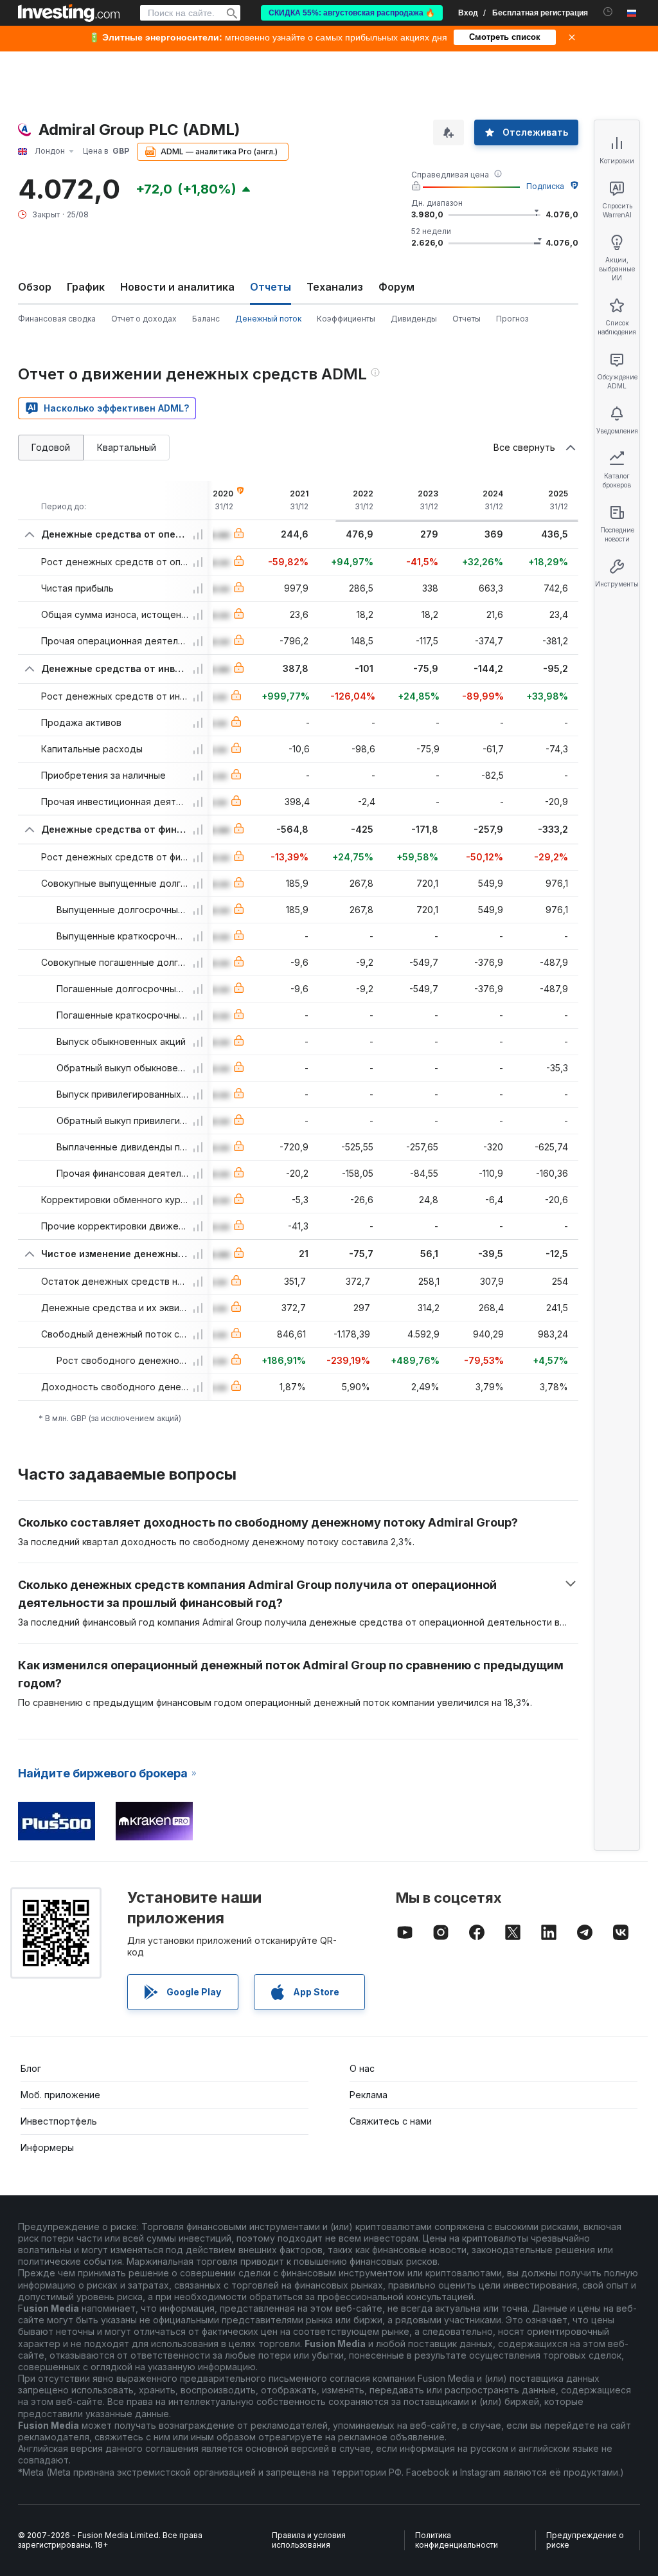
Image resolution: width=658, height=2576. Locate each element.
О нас (362, 2068)
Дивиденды (414, 319)
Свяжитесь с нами (391, 2121)
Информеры (47, 2147)
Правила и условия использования (309, 2540)
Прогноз (512, 319)
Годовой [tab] (51, 447)
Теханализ (335, 287)
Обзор (35, 287)
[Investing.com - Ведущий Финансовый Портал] (69, 13)
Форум (396, 287)
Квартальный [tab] (127, 447)
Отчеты (467, 319)
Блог (31, 2068)
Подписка (545, 186)
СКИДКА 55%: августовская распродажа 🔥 (352, 13)
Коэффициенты (346, 319)
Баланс (206, 319)
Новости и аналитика (177, 287)
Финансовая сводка (57, 319)
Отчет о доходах (144, 319)
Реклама (369, 2095)
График (86, 287)
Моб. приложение (60, 2095)
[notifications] (608, 12)
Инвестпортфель (59, 2121)
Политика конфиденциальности (457, 2540)
